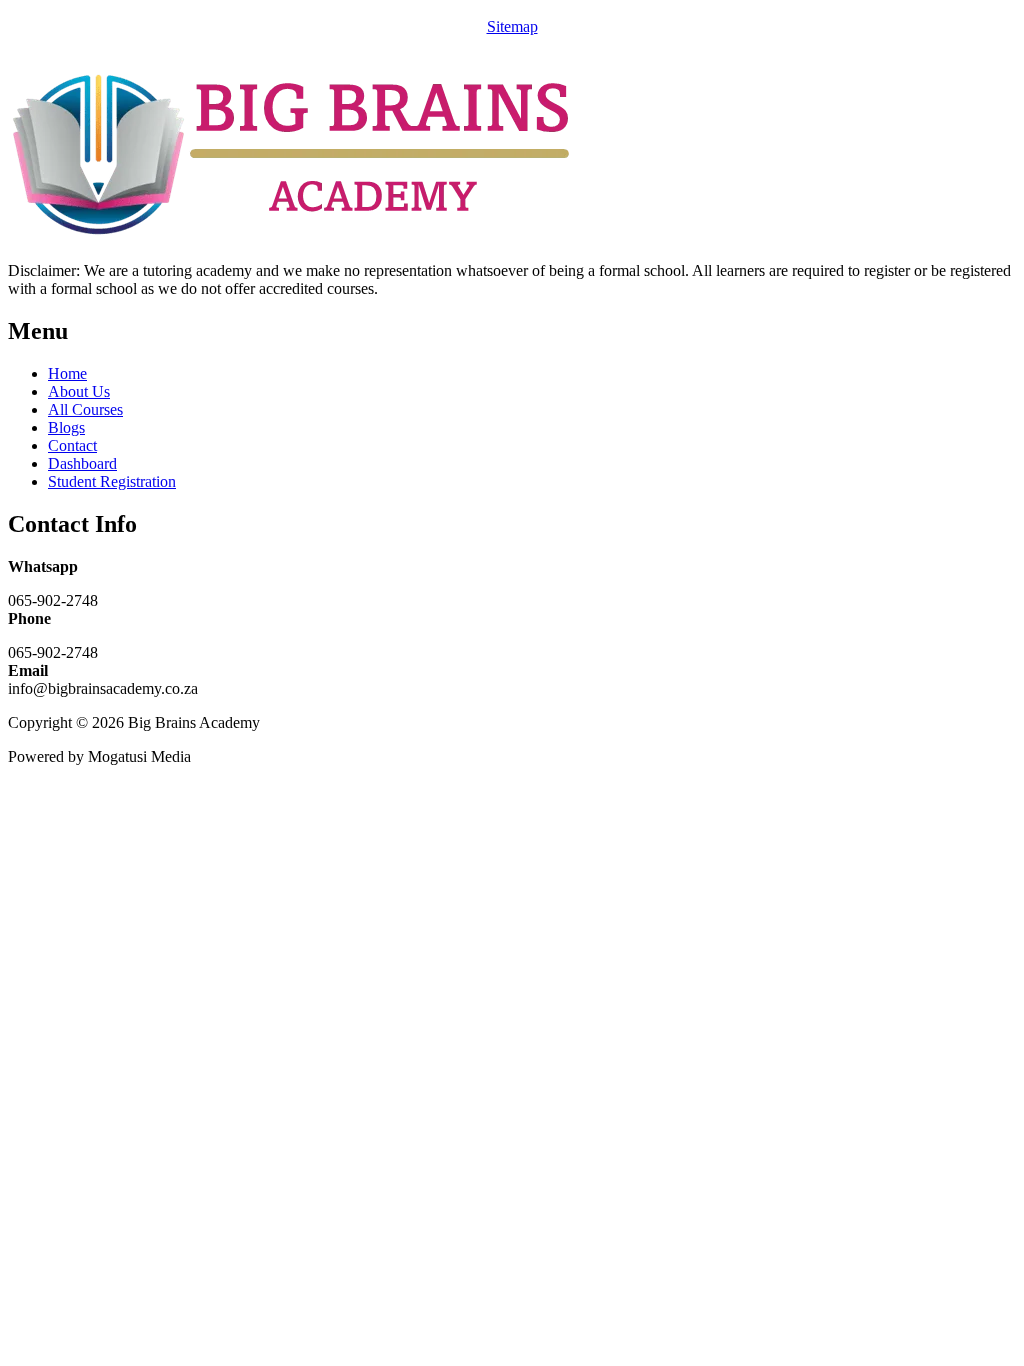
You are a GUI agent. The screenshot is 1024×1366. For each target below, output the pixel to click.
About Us (79, 391)
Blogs (66, 427)
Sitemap (512, 26)
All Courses (85, 409)
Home (67, 373)
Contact (72, 445)
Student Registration (112, 481)
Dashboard (82, 463)
